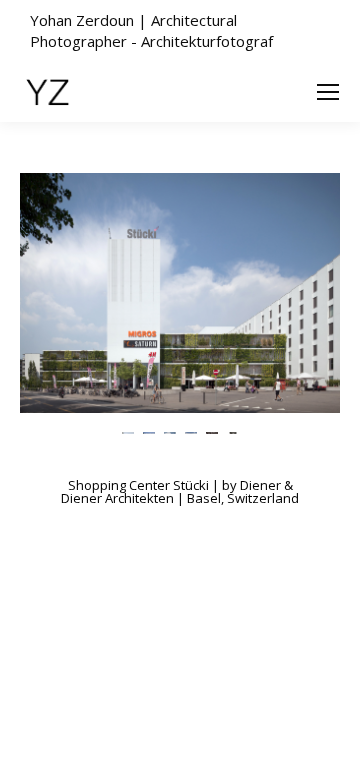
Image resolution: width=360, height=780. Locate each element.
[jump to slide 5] (211, 431)
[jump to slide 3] (169, 431)
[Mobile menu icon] (328, 92)
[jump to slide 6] (232, 431)
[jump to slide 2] (148, 431)
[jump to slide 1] (127, 431)
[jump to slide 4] (190, 431)
